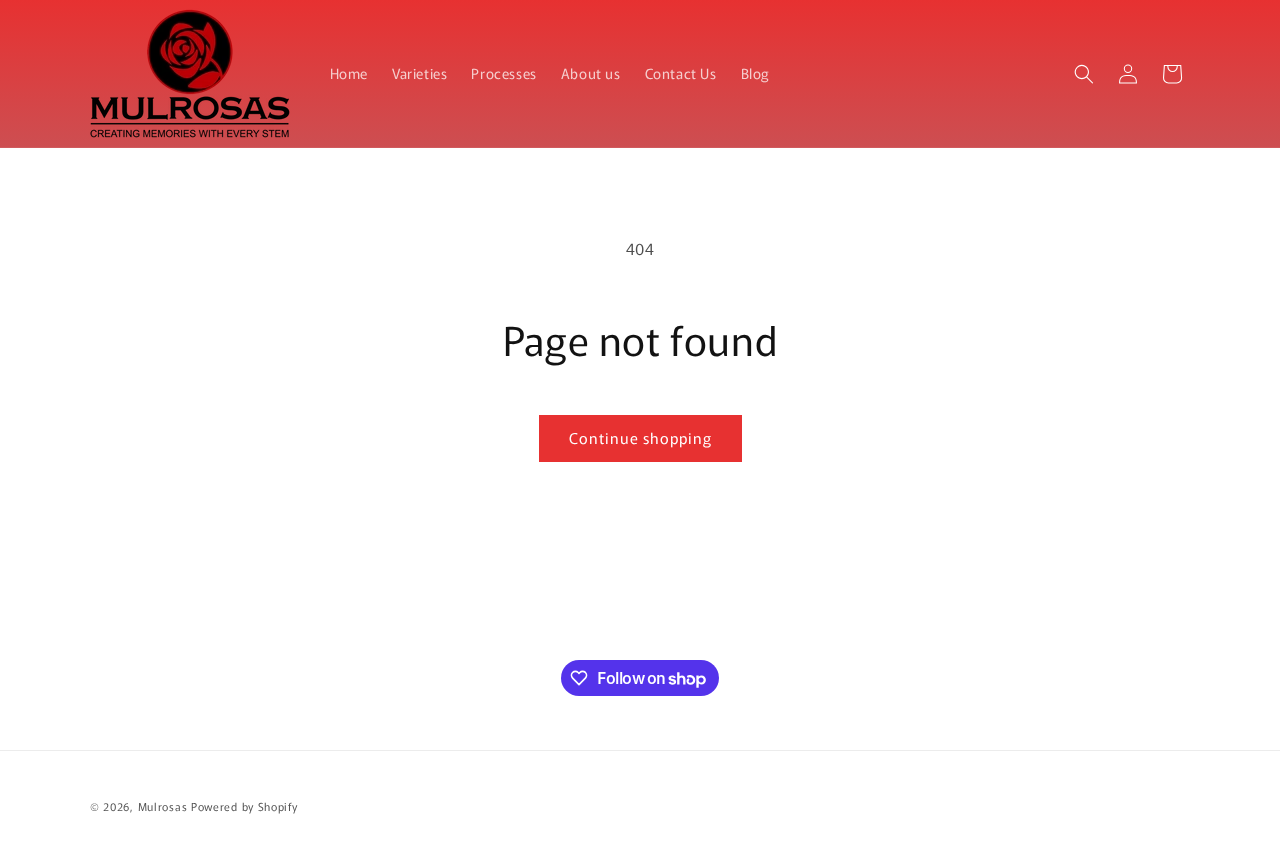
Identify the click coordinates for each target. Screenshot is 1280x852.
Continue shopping (640, 437)
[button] (1084, 74)
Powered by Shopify (244, 806)
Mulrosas (163, 806)
